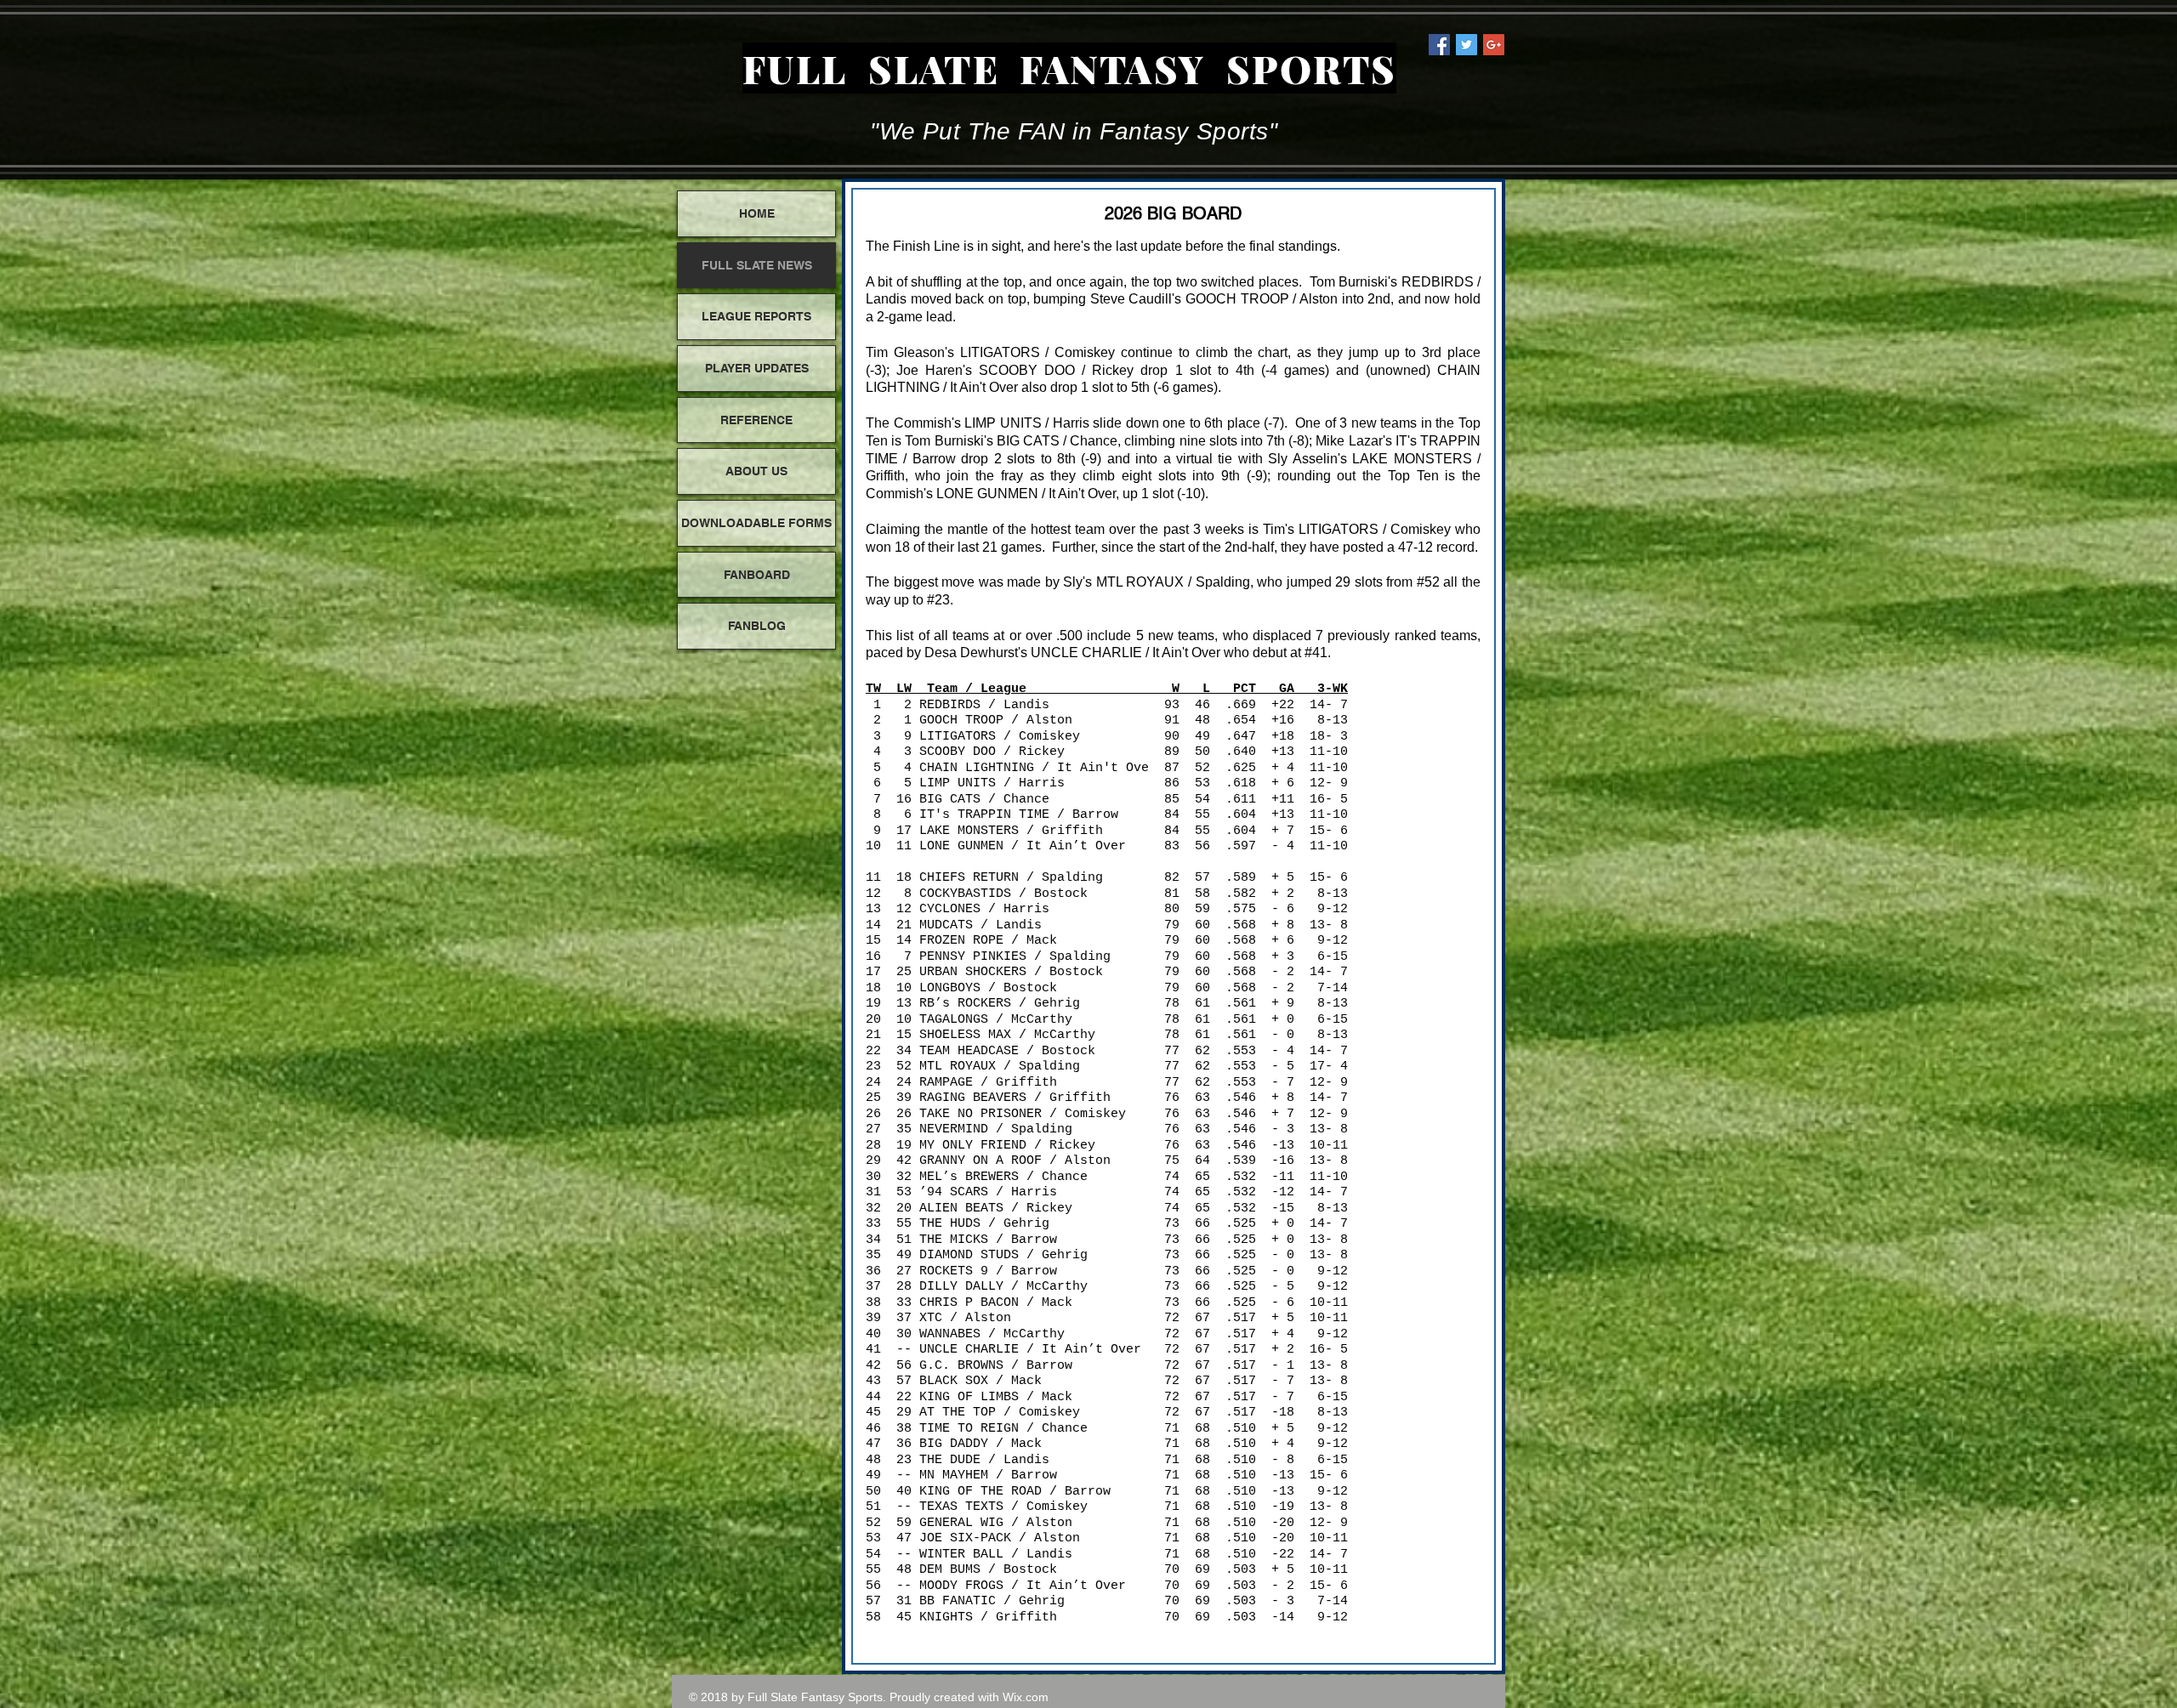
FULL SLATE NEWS (757, 265)
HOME (757, 213)
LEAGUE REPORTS (756, 316)
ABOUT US (756, 471)
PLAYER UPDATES (757, 368)
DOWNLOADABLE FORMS (756, 523)
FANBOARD (757, 575)
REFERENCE (756, 420)
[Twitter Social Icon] (1466, 45)
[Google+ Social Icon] (1494, 45)
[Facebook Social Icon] (1439, 45)
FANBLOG (757, 626)
